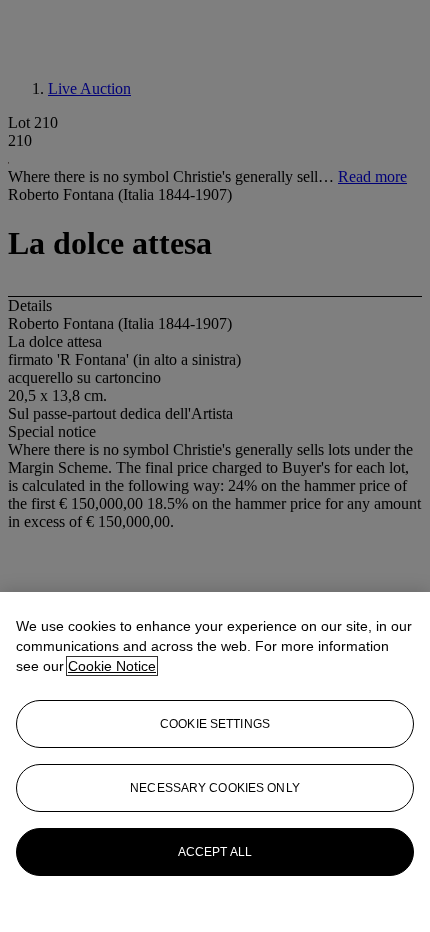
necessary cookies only (215, 788)
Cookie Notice (112, 666)
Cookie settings (215, 724)
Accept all (215, 852)
